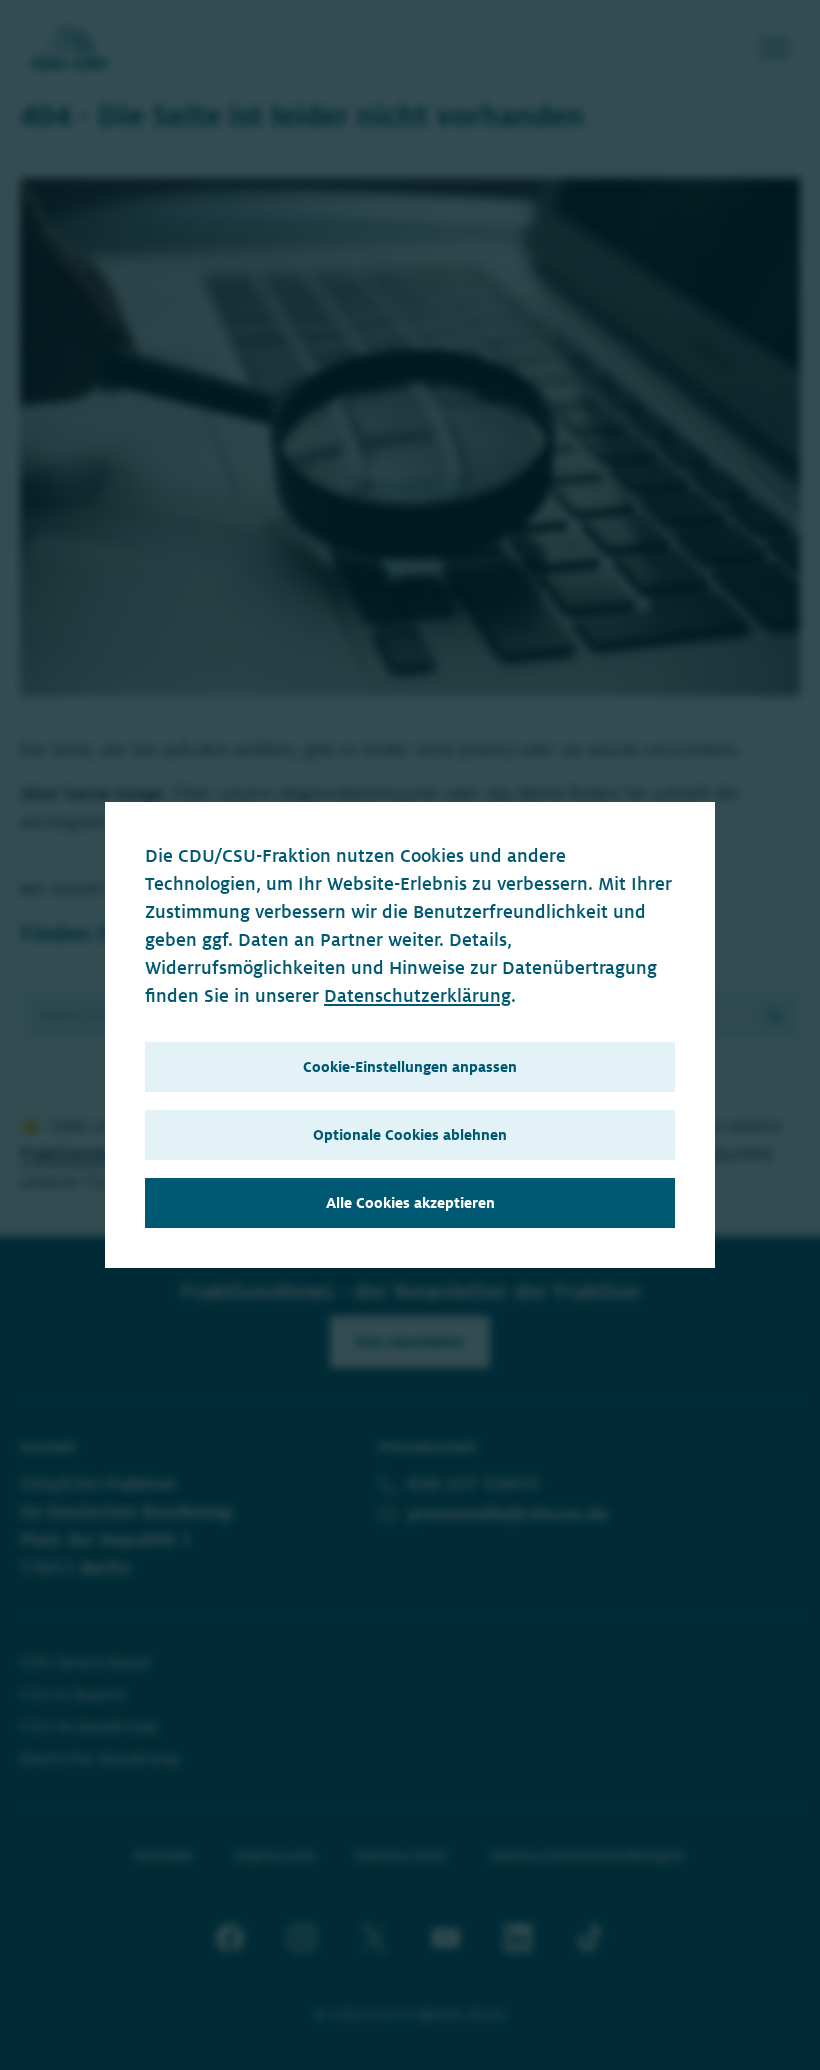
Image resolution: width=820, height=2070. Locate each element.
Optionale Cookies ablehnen (410, 1135)
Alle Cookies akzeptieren (410, 1203)
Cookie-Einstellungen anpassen (410, 1067)
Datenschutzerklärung (417, 996)
